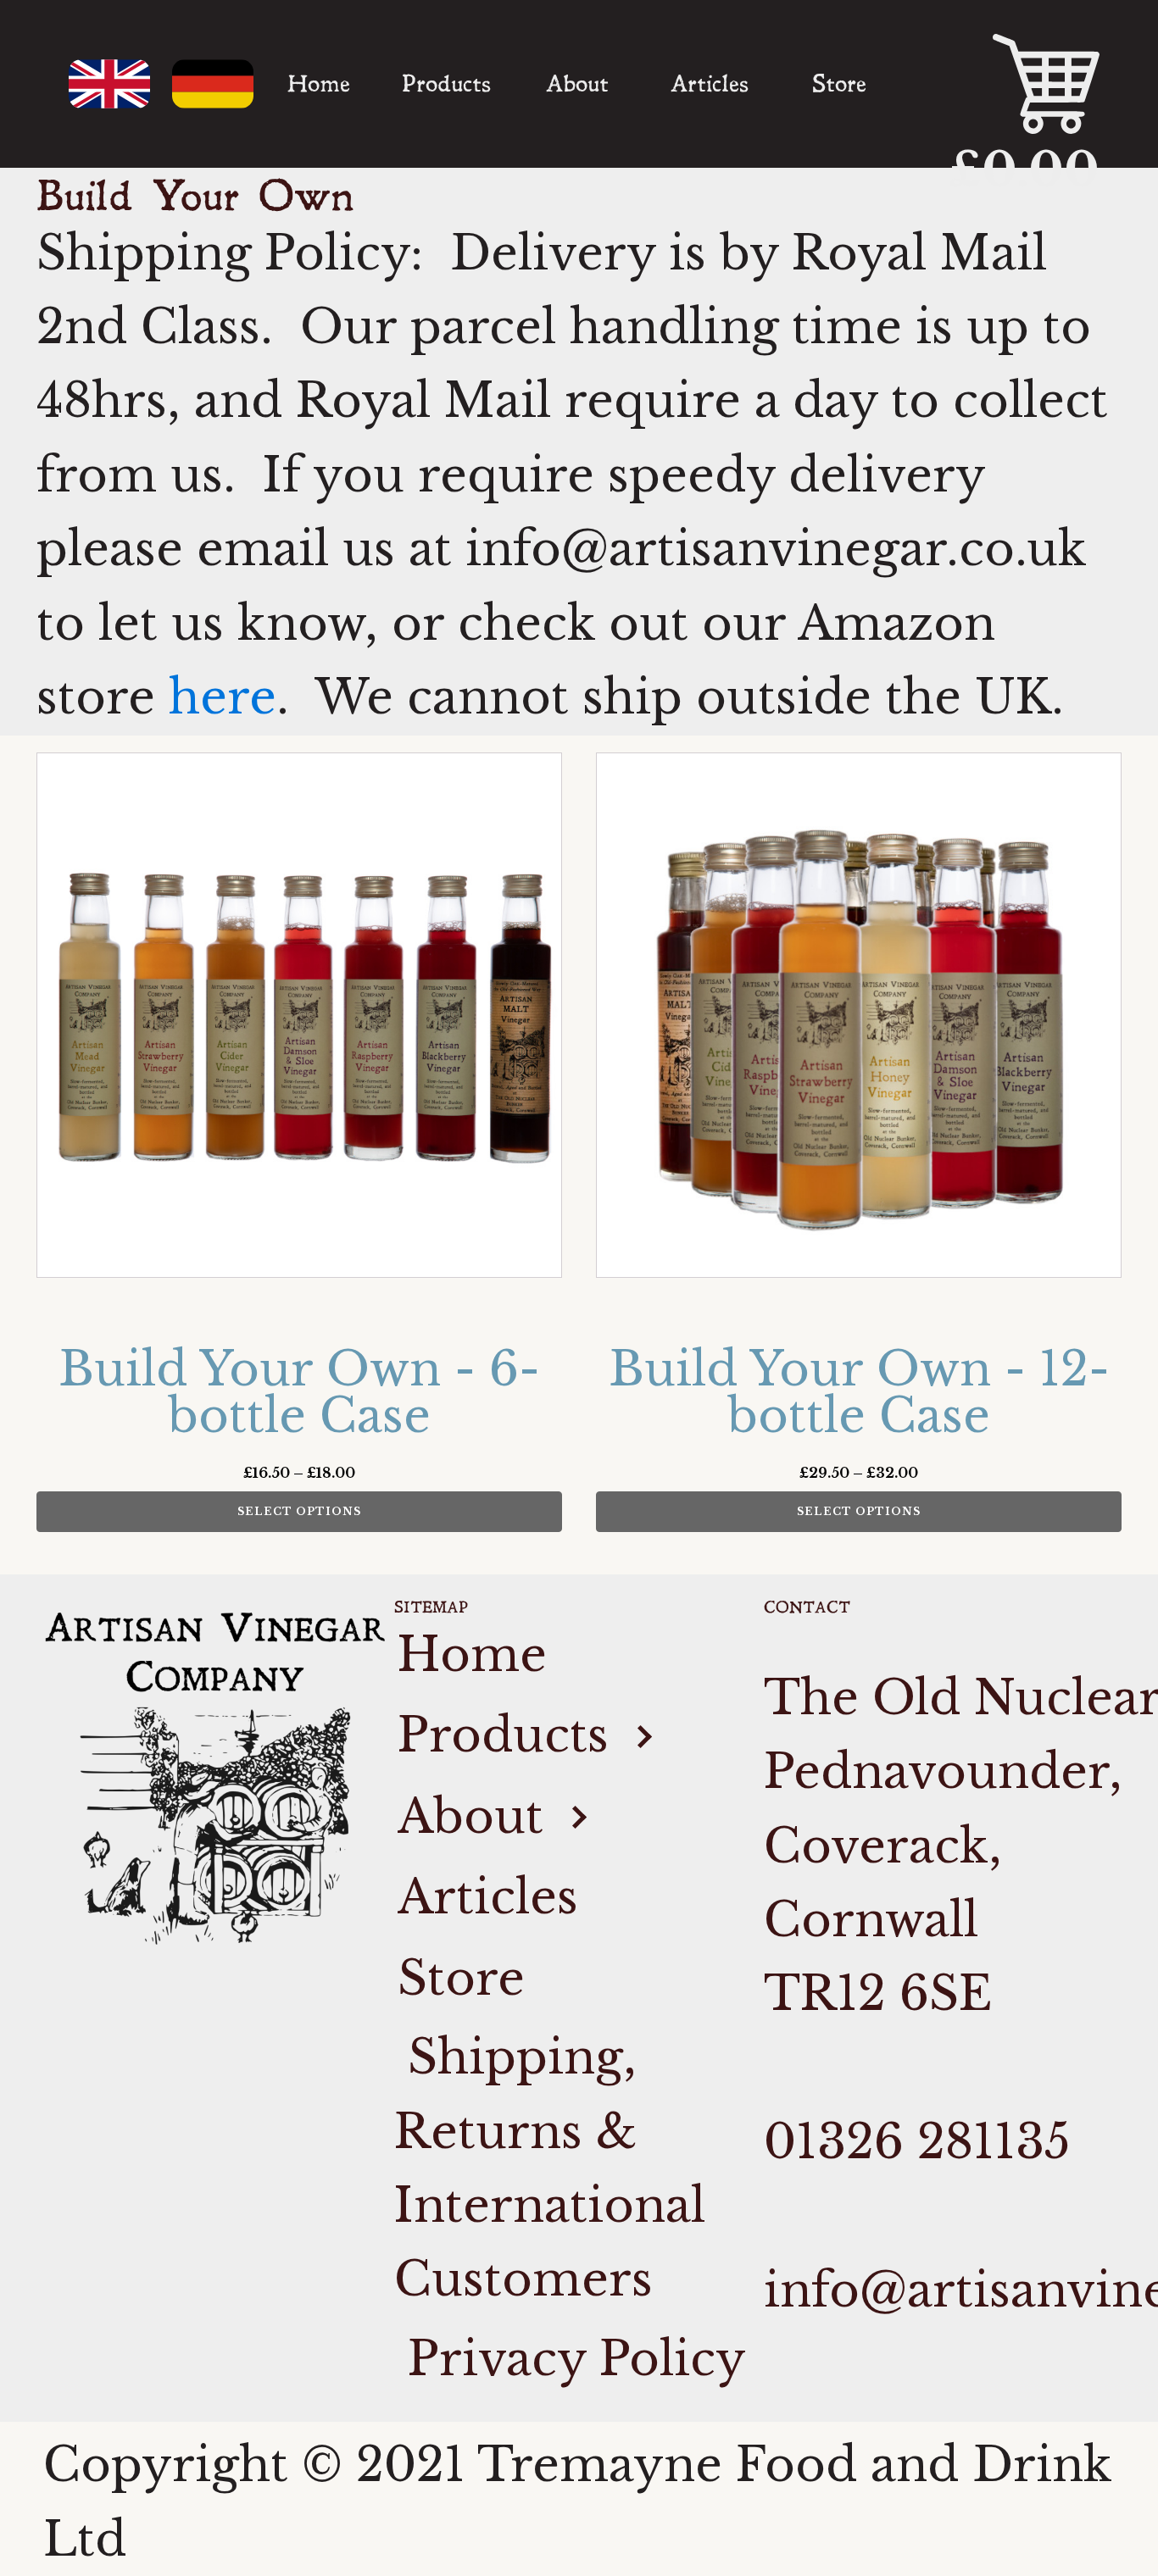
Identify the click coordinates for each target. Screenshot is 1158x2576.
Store (839, 84)
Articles (710, 84)
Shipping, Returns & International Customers (550, 2168)
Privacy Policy (570, 2359)
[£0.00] (1002, 84)
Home (319, 84)
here (223, 697)
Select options (299, 1511)
